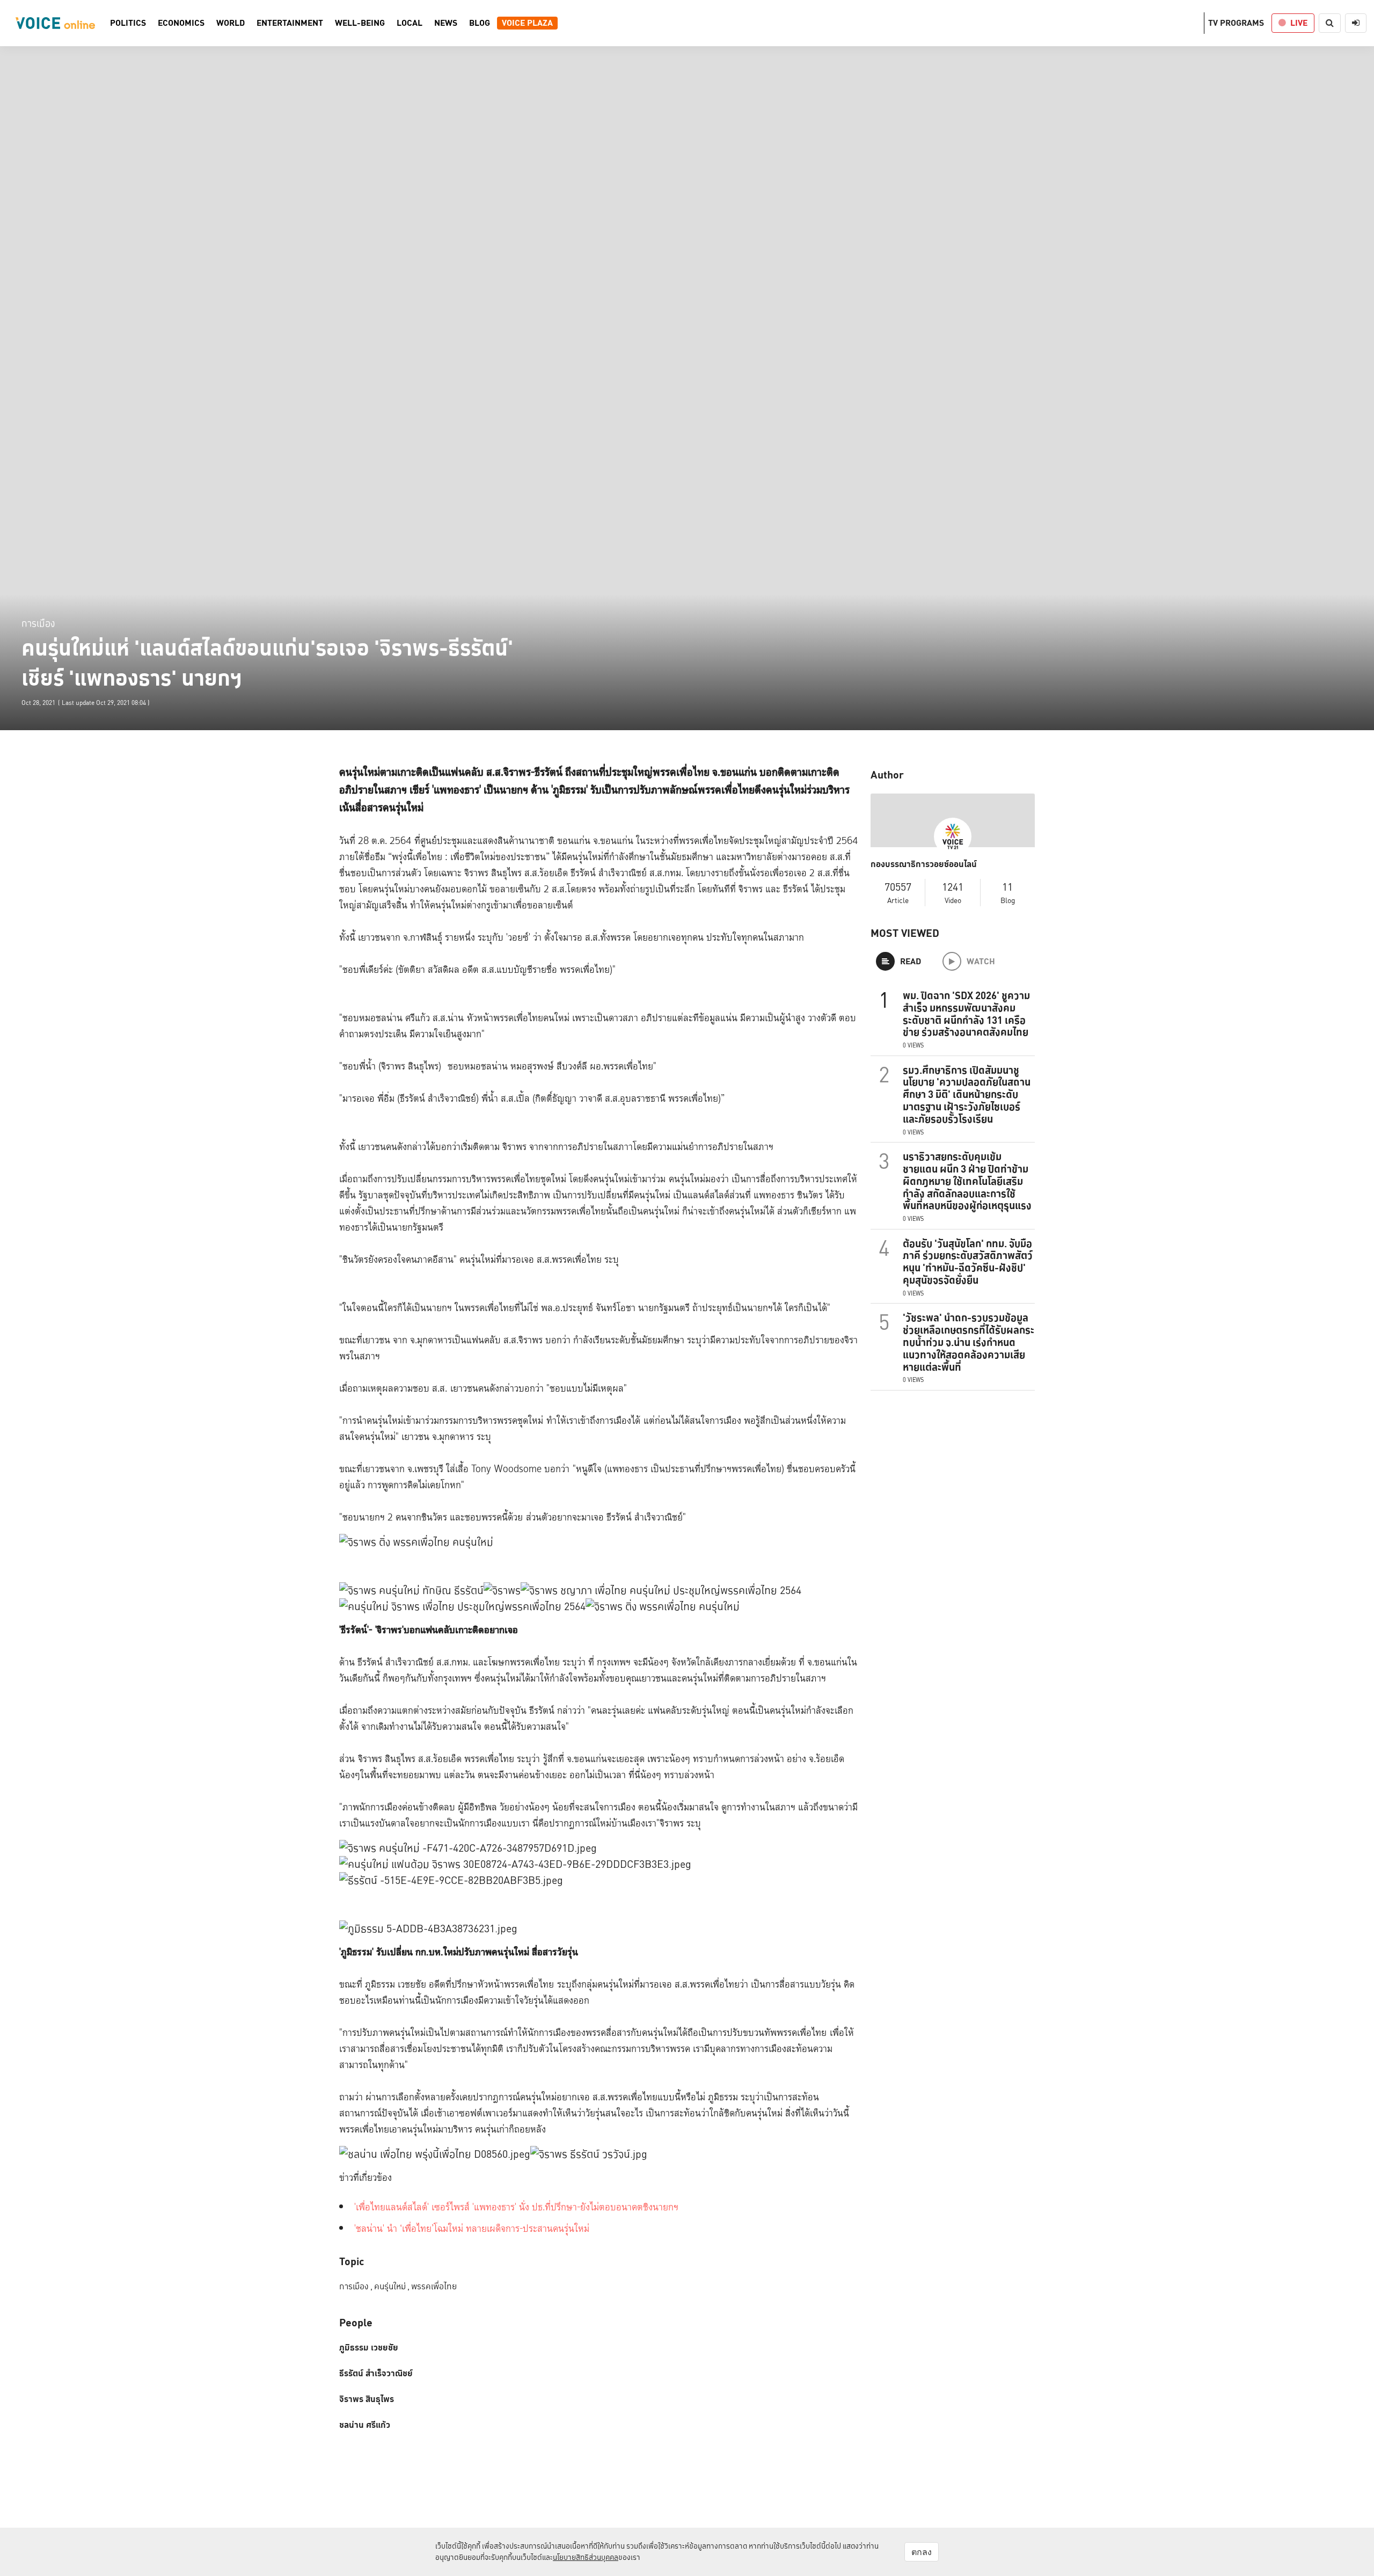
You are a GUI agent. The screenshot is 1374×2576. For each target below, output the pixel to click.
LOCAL (410, 23)
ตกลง (922, 2552)
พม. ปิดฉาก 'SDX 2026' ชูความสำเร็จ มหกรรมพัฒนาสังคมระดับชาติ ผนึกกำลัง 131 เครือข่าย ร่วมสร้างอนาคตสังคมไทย (966, 1014)
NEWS (446, 23)
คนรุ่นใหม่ (392, 2286)
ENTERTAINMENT (290, 23)
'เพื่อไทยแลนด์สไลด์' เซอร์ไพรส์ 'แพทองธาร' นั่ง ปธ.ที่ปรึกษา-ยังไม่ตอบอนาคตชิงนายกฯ (516, 2207)
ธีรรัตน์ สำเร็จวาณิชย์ (376, 2374)
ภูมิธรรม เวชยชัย (369, 2348)
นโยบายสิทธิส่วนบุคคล (586, 2557)
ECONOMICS (181, 23)
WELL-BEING (360, 23)
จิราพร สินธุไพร (367, 2399)
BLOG (480, 23)
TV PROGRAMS (1236, 23)
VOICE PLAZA (527, 23)
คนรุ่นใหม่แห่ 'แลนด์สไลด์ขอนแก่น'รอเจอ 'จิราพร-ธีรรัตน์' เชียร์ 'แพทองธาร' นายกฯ (267, 663)
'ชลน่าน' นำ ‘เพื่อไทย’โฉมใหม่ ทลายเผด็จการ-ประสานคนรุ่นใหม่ (472, 2229)
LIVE (1299, 23)
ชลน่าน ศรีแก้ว (365, 2425)
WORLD (231, 23)
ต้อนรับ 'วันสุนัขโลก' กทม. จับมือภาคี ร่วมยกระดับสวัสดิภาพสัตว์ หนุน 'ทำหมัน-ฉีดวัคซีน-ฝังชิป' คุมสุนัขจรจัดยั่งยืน (968, 1262)
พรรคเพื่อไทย (434, 2286)
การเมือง (38, 623)
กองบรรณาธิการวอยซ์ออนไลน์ (924, 864)
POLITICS (128, 23)
